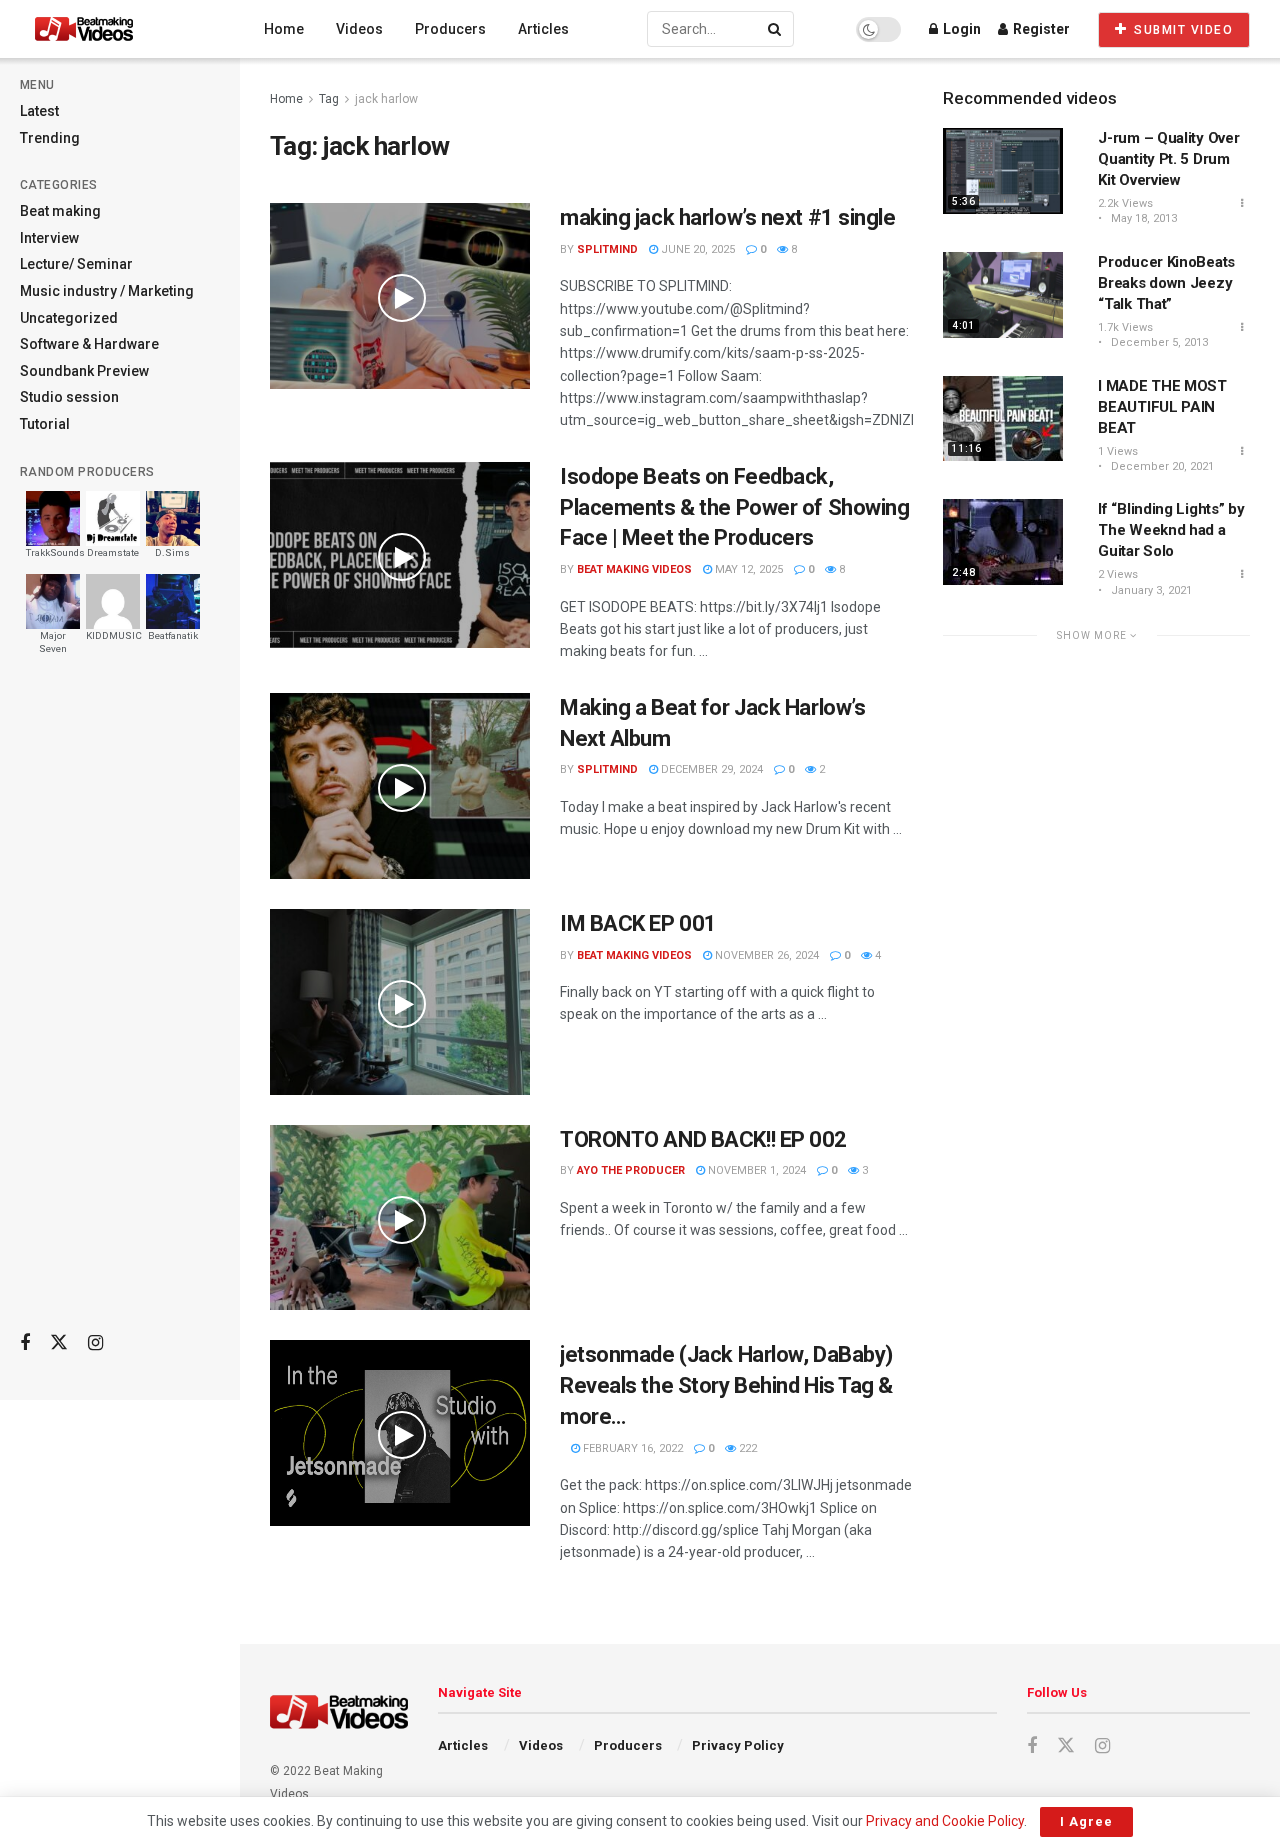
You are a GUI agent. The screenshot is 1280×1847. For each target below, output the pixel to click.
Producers (450, 29)
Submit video (1182, 30)
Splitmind (607, 249)
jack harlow (386, 99)
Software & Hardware (89, 344)
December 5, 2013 (1158, 342)
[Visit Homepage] (121, 29)
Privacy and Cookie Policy (945, 1821)
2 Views (1118, 574)
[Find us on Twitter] (59, 1343)
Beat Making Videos (634, 569)
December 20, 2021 (1161, 466)
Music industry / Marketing (107, 291)
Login (960, 29)
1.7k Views (1125, 327)
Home (284, 29)
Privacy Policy (738, 1745)
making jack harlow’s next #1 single (728, 217)
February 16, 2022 (631, 1448)
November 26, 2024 (765, 955)
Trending (50, 138)
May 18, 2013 (1142, 218)
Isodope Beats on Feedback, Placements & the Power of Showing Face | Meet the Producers (734, 507)
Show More (1093, 635)
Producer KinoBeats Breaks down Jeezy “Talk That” (1166, 283)
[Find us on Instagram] (95, 1343)
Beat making (60, 211)
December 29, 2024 (710, 769)
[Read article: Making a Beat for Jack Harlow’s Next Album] (400, 786)
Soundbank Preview (84, 371)
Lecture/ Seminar (76, 264)
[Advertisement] (120, 1001)
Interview (49, 238)
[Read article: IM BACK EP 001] (400, 1002)
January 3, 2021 (1150, 590)
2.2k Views (1125, 203)
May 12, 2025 (747, 569)
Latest (39, 111)
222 (746, 1448)
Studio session (69, 397)
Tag (329, 99)
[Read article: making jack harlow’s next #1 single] (400, 296)
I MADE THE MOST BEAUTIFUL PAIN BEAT (1162, 407)
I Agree (1086, 1821)
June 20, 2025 (696, 249)
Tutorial (45, 424)
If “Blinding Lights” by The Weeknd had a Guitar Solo (1171, 530)
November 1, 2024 (755, 1170)
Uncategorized (69, 318)
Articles (543, 29)
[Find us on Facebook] (25, 1343)
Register (1040, 29)
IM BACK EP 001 (638, 923)
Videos (359, 29)
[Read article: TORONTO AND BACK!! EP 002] (400, 1218)
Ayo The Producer (631, 1170)
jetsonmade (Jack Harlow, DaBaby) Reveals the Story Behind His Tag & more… (726, 1385)
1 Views (1118, 451)
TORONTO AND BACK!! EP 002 (703, 1139)
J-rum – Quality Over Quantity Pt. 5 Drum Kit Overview (1168, 159)
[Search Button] (776, 29)
